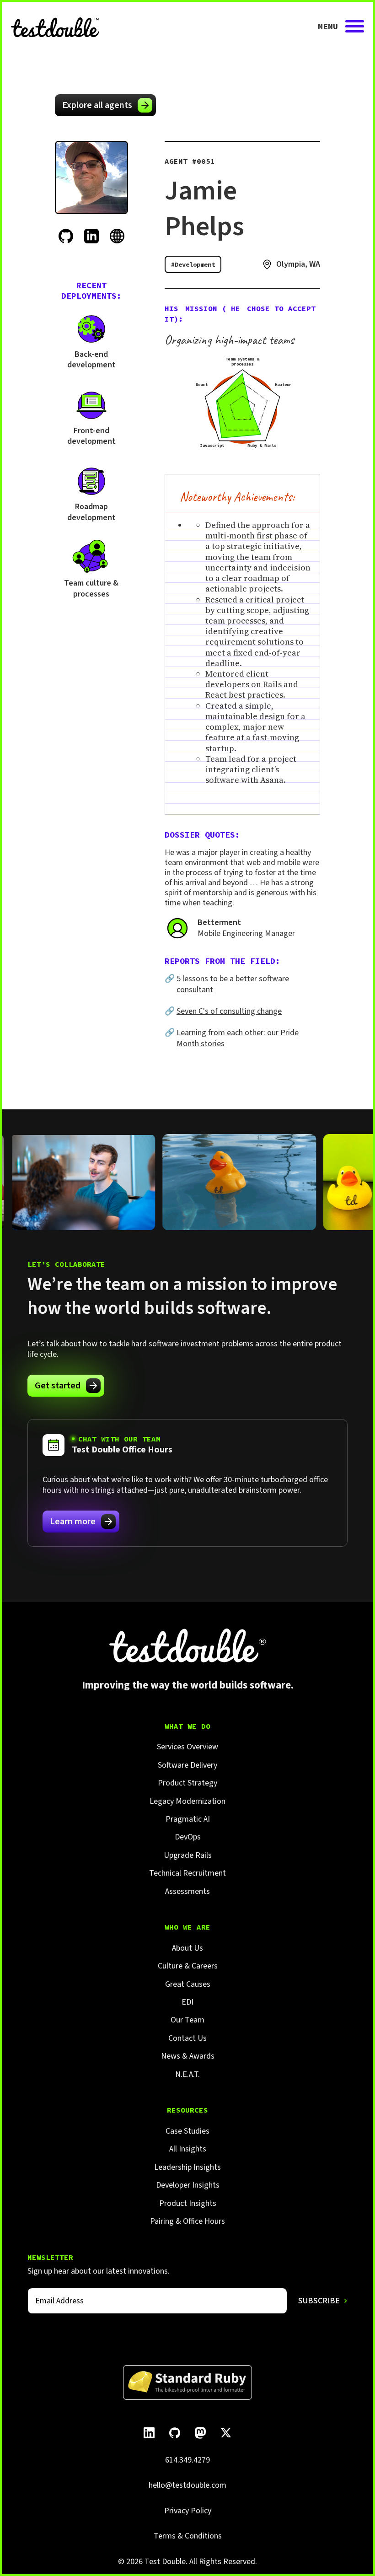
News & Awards (188, 2056)
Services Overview (187, 1747)
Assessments (187, 1891)
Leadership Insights (187, 2167)
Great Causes (188, 1984)
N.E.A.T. (187, 2074)
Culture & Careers (188, 1966)
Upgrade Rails (188, 1855)
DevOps (188, 1837)
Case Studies (187, 2131)
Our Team (187, 2020)
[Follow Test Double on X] (226, 2433)
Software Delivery (187, 1765)
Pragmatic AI (188, 1819)
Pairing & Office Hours (187, 2221)
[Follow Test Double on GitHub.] (175, 2433)
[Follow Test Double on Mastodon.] (200, 2433)
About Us (187, 1948)
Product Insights (188, 2203)
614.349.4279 (187, 2460)
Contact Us (187, 2038)
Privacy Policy (188, 2511)
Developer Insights (188, 2185)
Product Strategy (187, 1783)
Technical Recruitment (187, 1873)
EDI (187, 2002)
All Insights (188, 2149)
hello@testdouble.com (187, 2485)
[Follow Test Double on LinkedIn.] (149, 2433)
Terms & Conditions (188, 2536)
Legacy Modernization (187, 1801)
